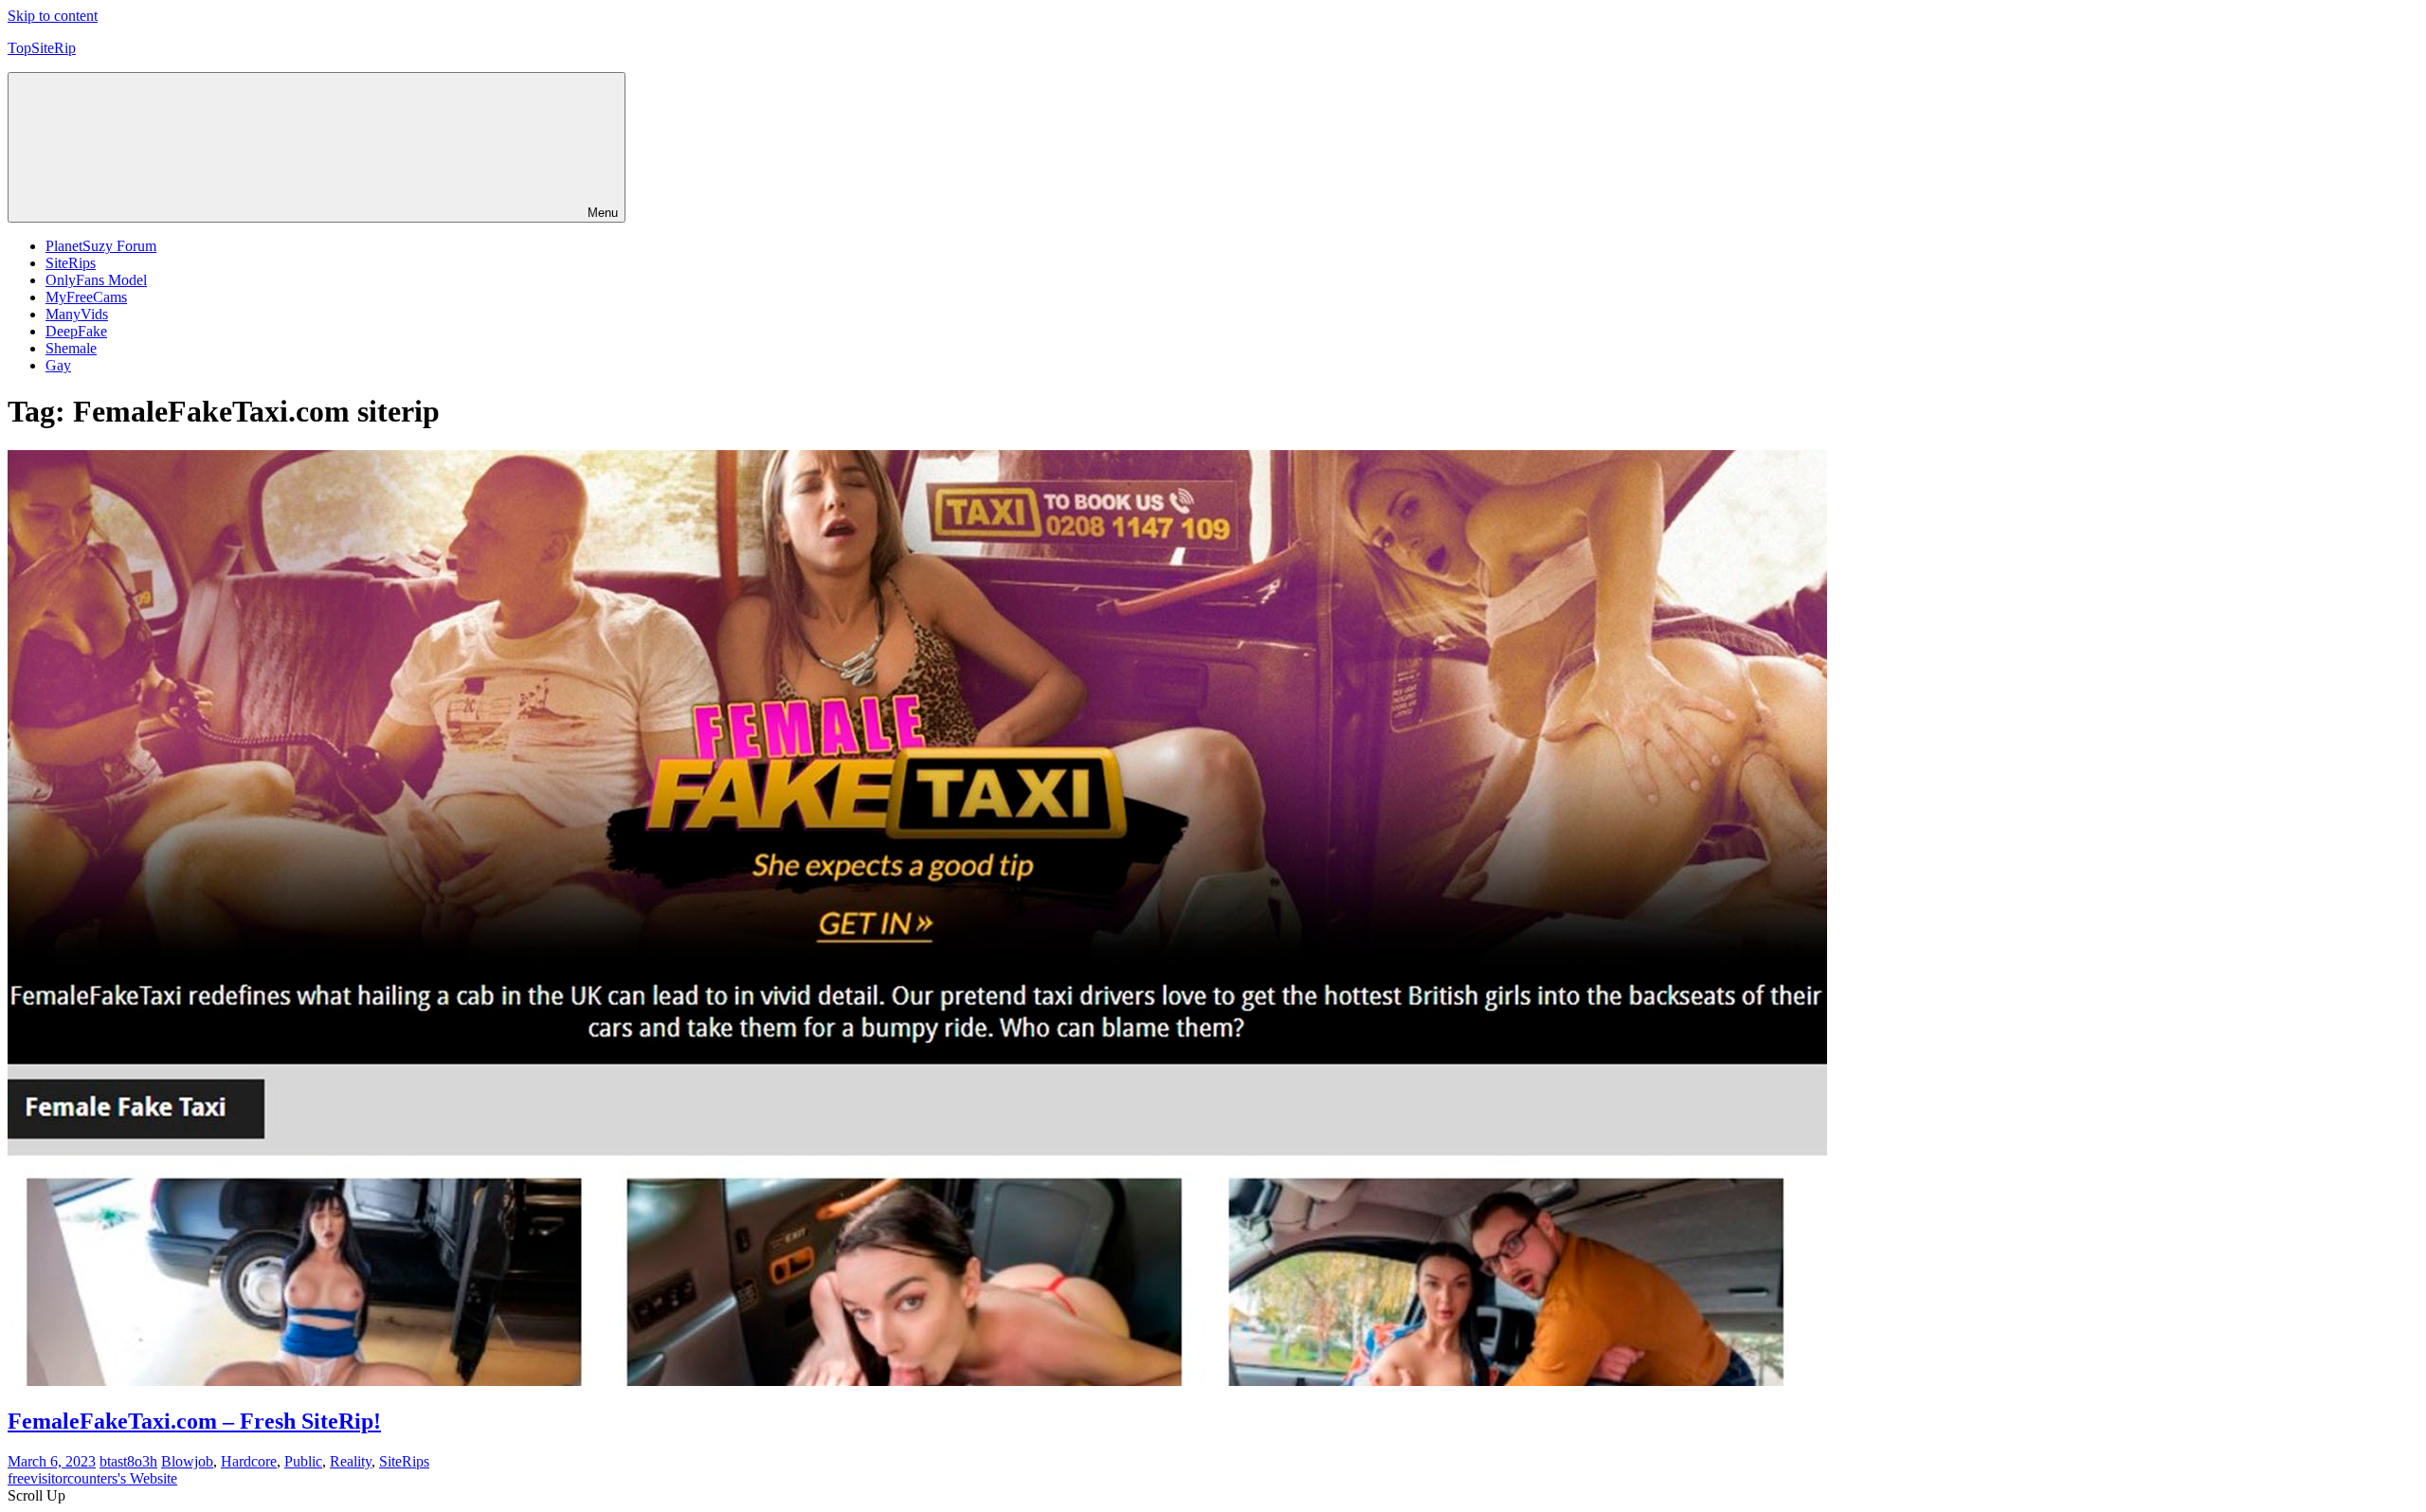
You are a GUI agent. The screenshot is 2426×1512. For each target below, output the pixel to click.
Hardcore (249, 1461)
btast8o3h (128, 1461)
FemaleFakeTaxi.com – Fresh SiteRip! (194, 1421)
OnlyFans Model (96, 280)
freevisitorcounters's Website (92, 1478)
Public (303, 1461)
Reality (351, 1461)
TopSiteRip (42, 48)
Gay (58, 365)
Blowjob (187, 1461)
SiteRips (71, 263)
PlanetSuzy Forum (101, 246)
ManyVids (77, 314)
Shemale (71, 348)
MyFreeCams (86, 297)
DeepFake (76, 331)
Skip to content (53, 16)
